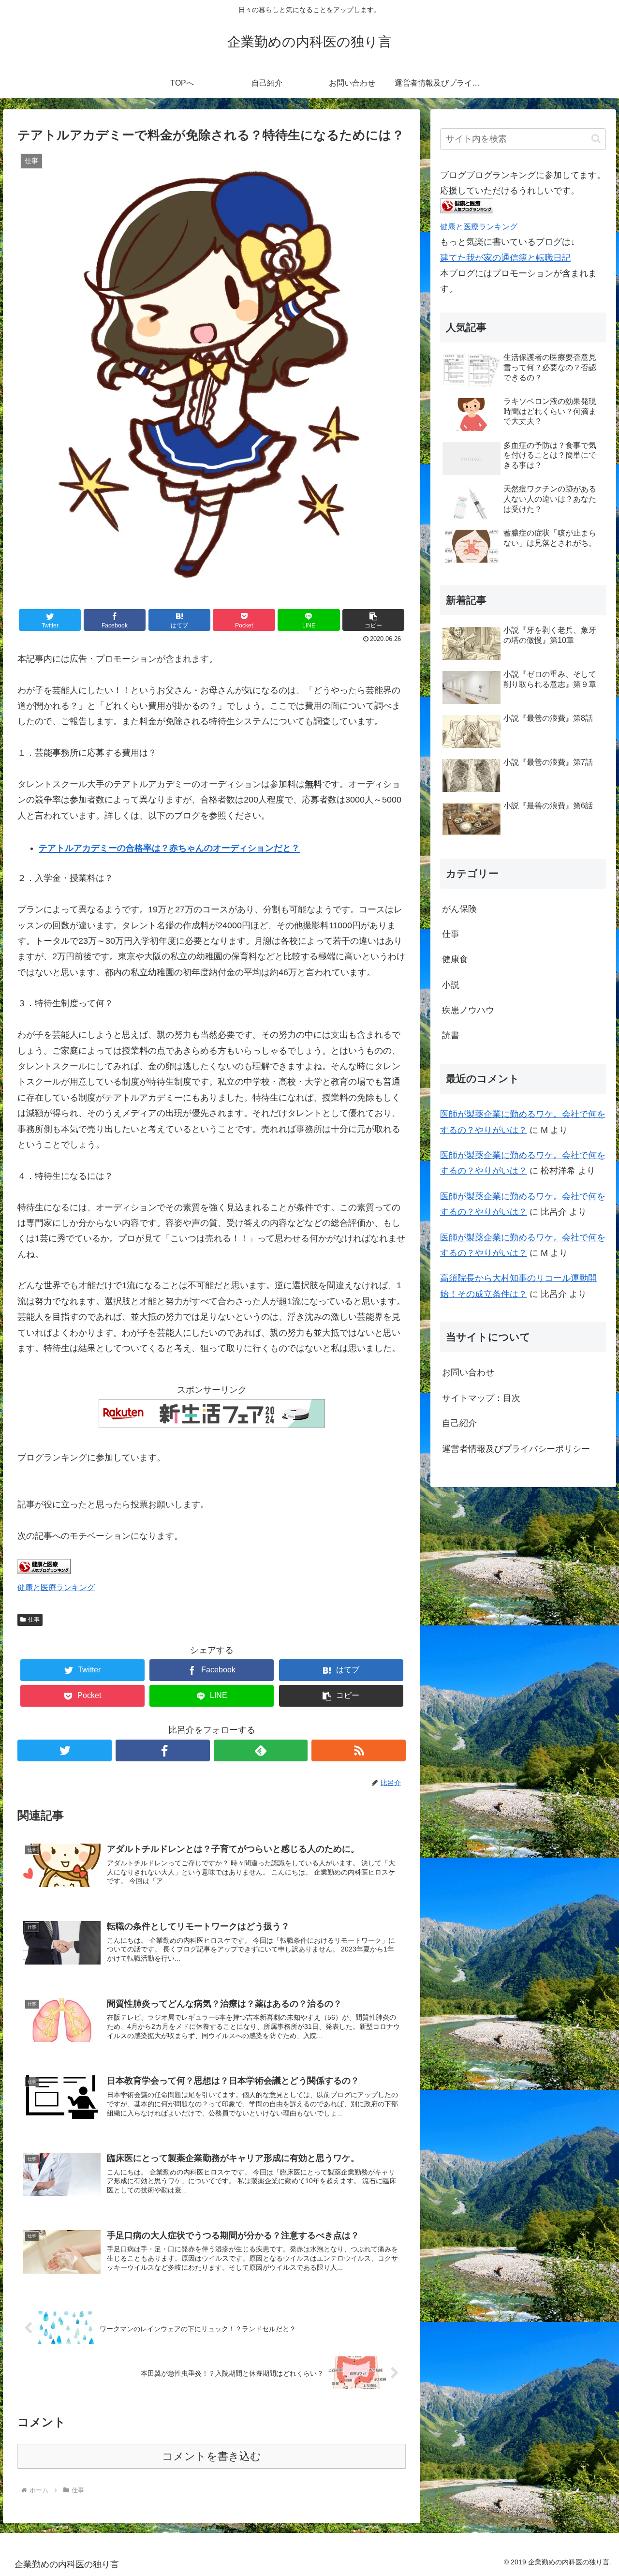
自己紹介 (459, 1423)
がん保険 (459, 909)
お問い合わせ (468, 1372)
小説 (451, 985)
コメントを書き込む (212, 2456)
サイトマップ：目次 (481, 1398)
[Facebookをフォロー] (163, 1750)
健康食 (455, 959)
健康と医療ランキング (56, 1587)
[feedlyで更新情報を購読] (261, 1750)
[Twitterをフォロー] (65, 1750)
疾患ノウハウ (468, 1010)
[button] (596, 139)
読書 (451, 1035)
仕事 (34, 1620)
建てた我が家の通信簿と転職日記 (505, 258)
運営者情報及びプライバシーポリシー (516, 1449)
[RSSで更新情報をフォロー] (359, 1750)
